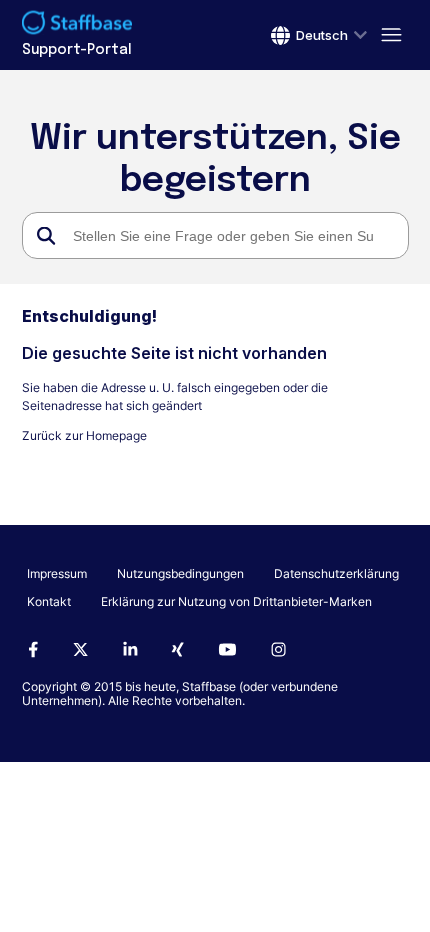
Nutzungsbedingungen (180, 573)
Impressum (57, 573)
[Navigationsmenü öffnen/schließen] (388, 35)
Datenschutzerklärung (336, 573)
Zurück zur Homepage (84, 435)
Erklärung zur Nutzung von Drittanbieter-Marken (236, 601)
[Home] (77, 25)
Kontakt (49, 601)
